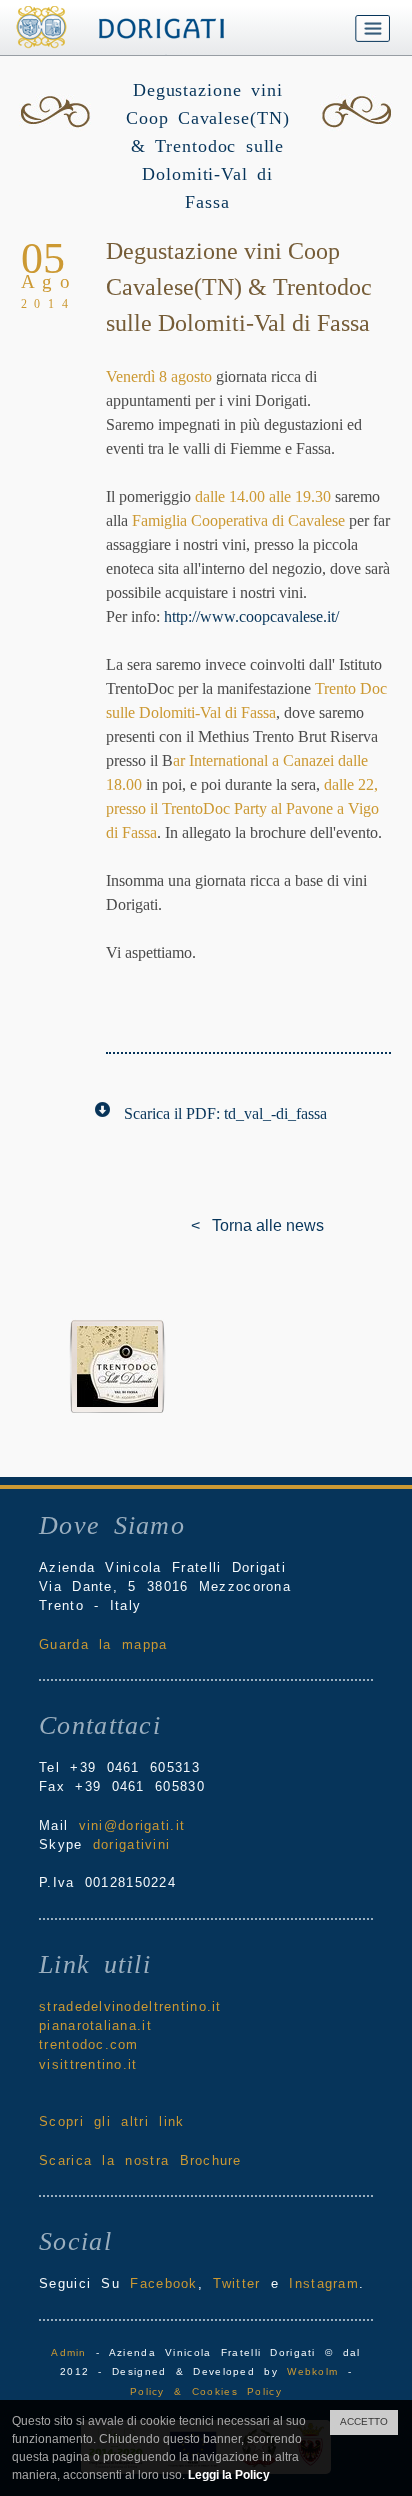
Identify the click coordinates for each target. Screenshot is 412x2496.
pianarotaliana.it (95, 2025)
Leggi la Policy (229, 2475)
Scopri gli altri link (111, 2121)
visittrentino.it (88, 2064)
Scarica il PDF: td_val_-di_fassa (225, 1113)
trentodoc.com (89, 2044)
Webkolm (312, 2371)
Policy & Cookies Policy (206, 2391)
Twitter (236, 2283)
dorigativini (131, 1844)
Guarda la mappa (103, 1644)
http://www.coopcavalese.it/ (251, 616)
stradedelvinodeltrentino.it (130, 2006)
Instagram (324, 2283)
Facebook (163, 2283)
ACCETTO (364, 2421)
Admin (68, 2352)
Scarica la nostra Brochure (140, 2160)
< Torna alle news (206, 1225)
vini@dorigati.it (132, 1825)
